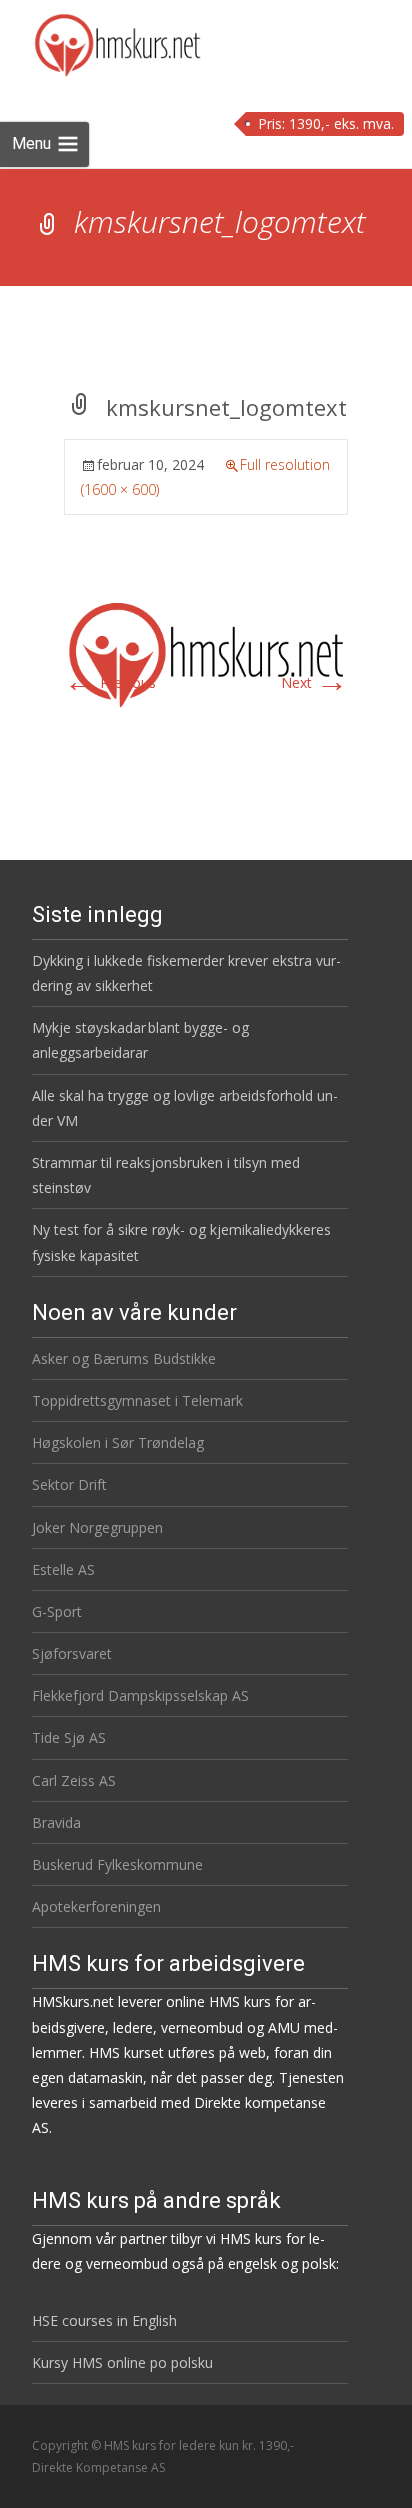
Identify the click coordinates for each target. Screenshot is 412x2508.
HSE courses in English (104, 2320)
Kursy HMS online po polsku (122, 2362)
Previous (110, 682)
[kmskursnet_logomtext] (206, 652)
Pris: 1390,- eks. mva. (326, 123)
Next (314, 682)
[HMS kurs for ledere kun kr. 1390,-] (101, 40)
